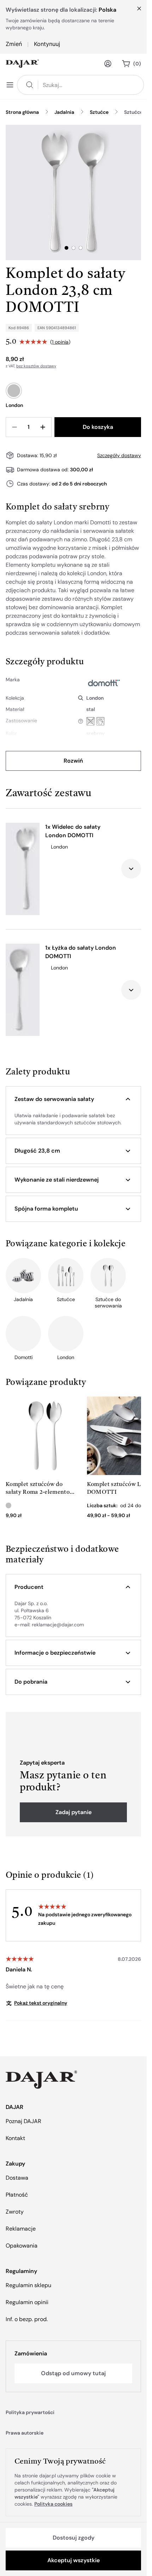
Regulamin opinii (27, 2302)
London (95, 698)
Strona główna (22, 112)
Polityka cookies (53, 2504)
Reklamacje (21, 2229)
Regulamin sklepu (28, 2285)
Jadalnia (64, 112)
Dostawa (17, 2178)
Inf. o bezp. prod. (27, 2319)
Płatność (17, 2195)
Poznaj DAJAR (24, 2121)
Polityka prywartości (30, 2412)
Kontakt (15, 2138)
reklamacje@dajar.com (58, 1625)
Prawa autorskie (25, 2433)
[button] (73, 1099)
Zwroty (15, 2212)
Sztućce (99, 112)
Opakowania (22, 2246)
